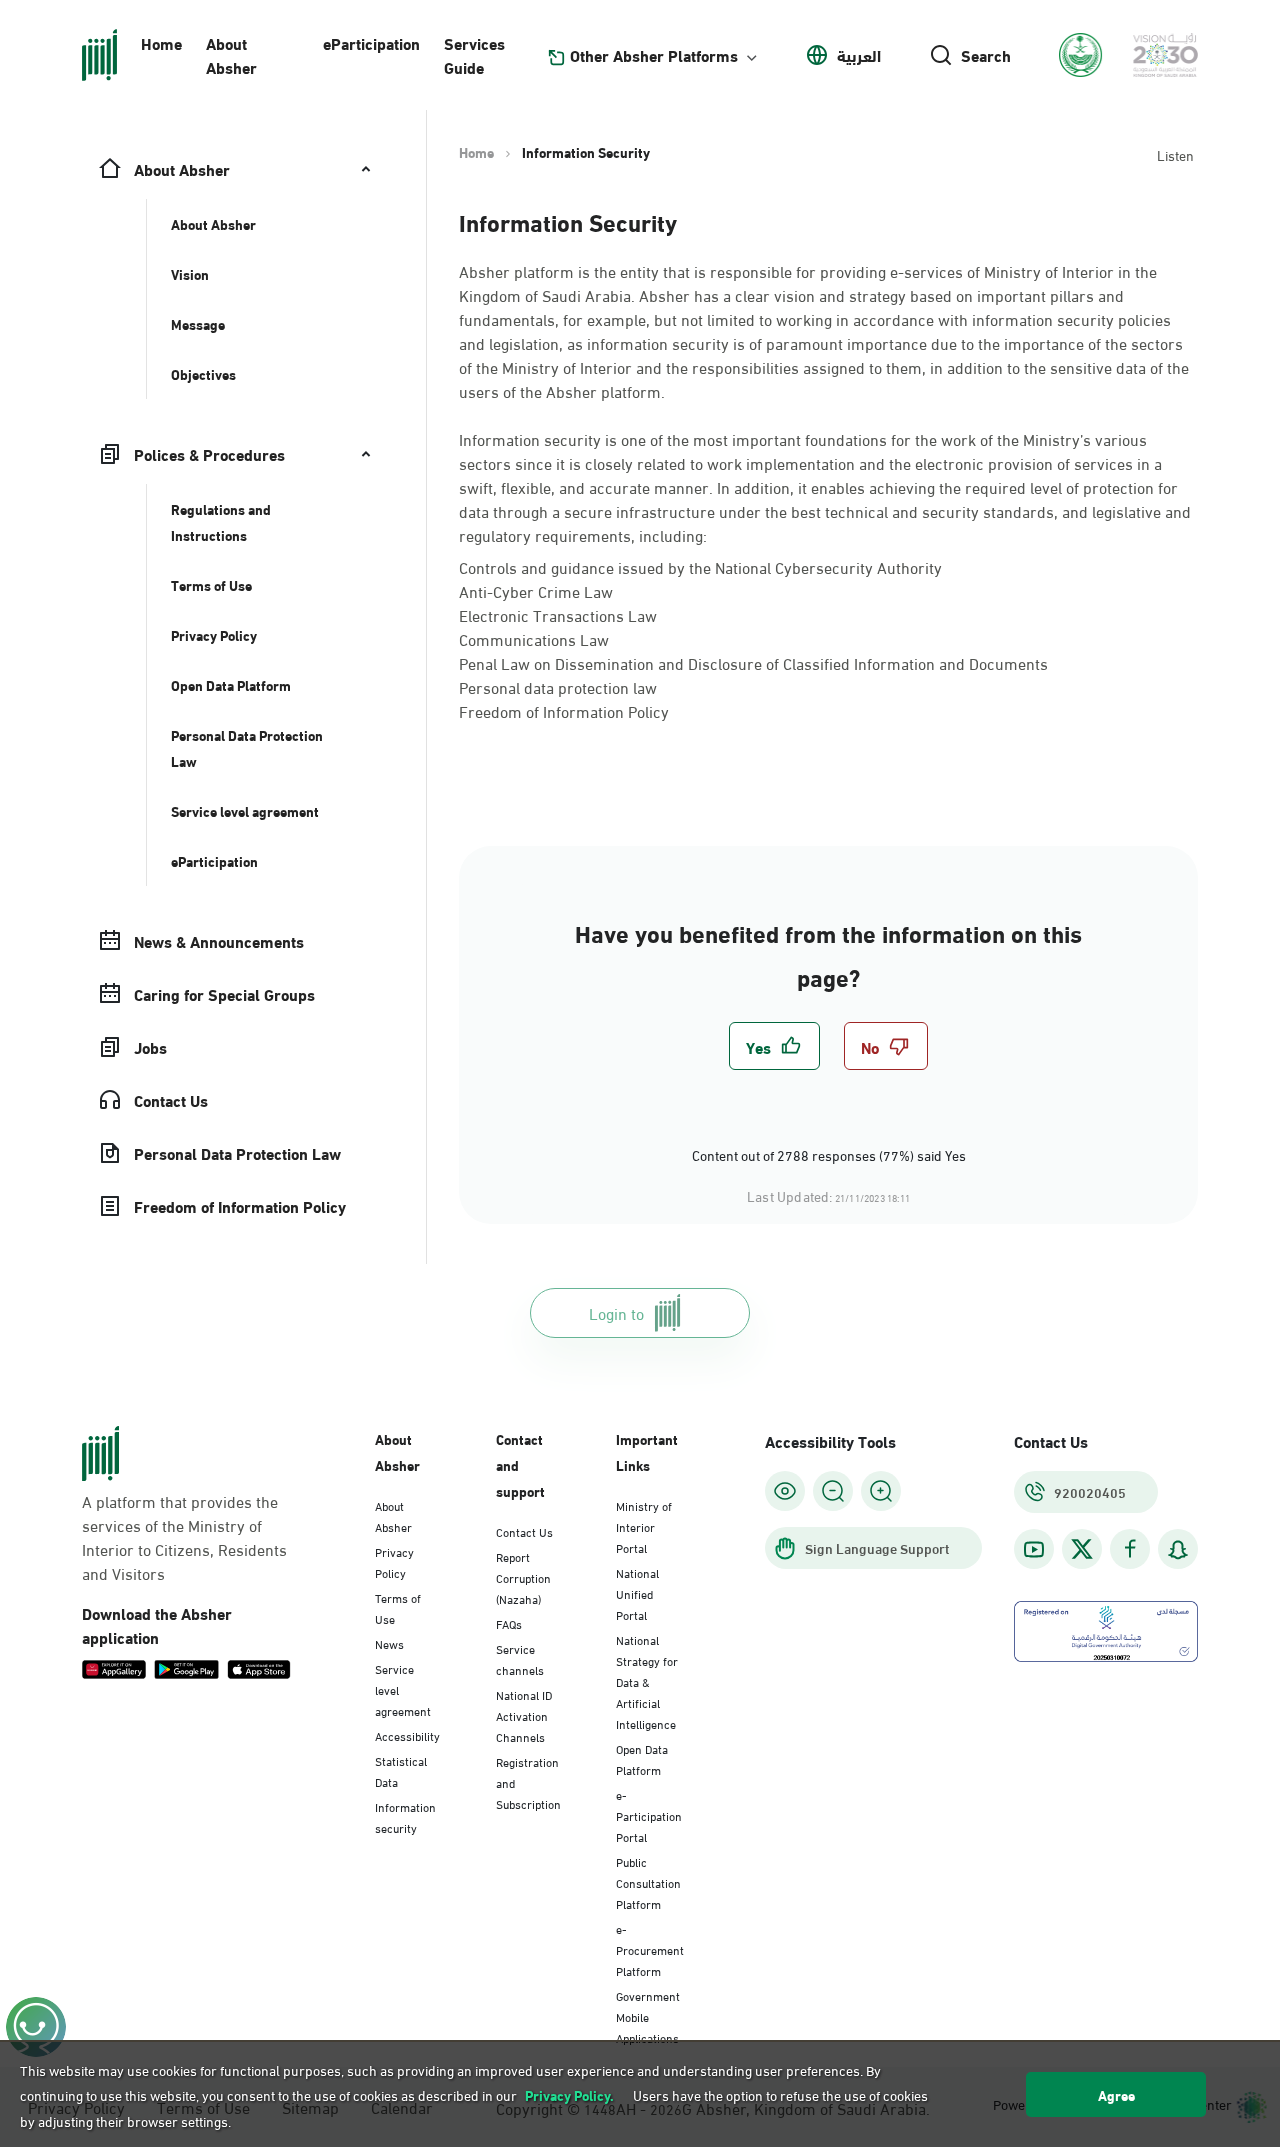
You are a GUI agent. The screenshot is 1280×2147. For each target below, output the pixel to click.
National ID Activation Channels (524, 1715)
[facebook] (1130, 1549)
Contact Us (524, 1531)
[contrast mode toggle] (785, 1491)
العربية (859, 55)
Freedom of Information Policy (564, 710)
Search (986, 55)
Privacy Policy (394, 1561)
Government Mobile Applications (648, 2016)
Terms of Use (398, 1607)
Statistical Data (401, 1770)
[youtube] (1034, 1549)
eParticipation (371, 42)
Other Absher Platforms (654, 55)
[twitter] (1082, 1549)
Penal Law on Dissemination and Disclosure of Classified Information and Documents (753, 662)
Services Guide (474, 54)
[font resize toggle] (833, 1491)
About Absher (231, 54)
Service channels (520, 1658)
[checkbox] (774, 1046)
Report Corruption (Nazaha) (523, 1577)
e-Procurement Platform (650, 1949)
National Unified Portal (637, 1593)
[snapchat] (1178, 1549)
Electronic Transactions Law (558, 614)
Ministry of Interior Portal (644, 1526)
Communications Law (534, 638)
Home (161, 42)
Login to (616, 1312)
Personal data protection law (558, 686)
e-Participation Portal (649, 1815)
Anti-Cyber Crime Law (536, 590)
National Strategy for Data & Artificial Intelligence (647, 1681)
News (389, 1643)
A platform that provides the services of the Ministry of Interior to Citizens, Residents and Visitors (184, 1537)
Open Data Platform (642, 1758)
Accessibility (407, 1735)
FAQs (509, 1623)
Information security (405, 1816)
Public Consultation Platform (648, 1882)
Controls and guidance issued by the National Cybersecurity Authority (700, 566)
